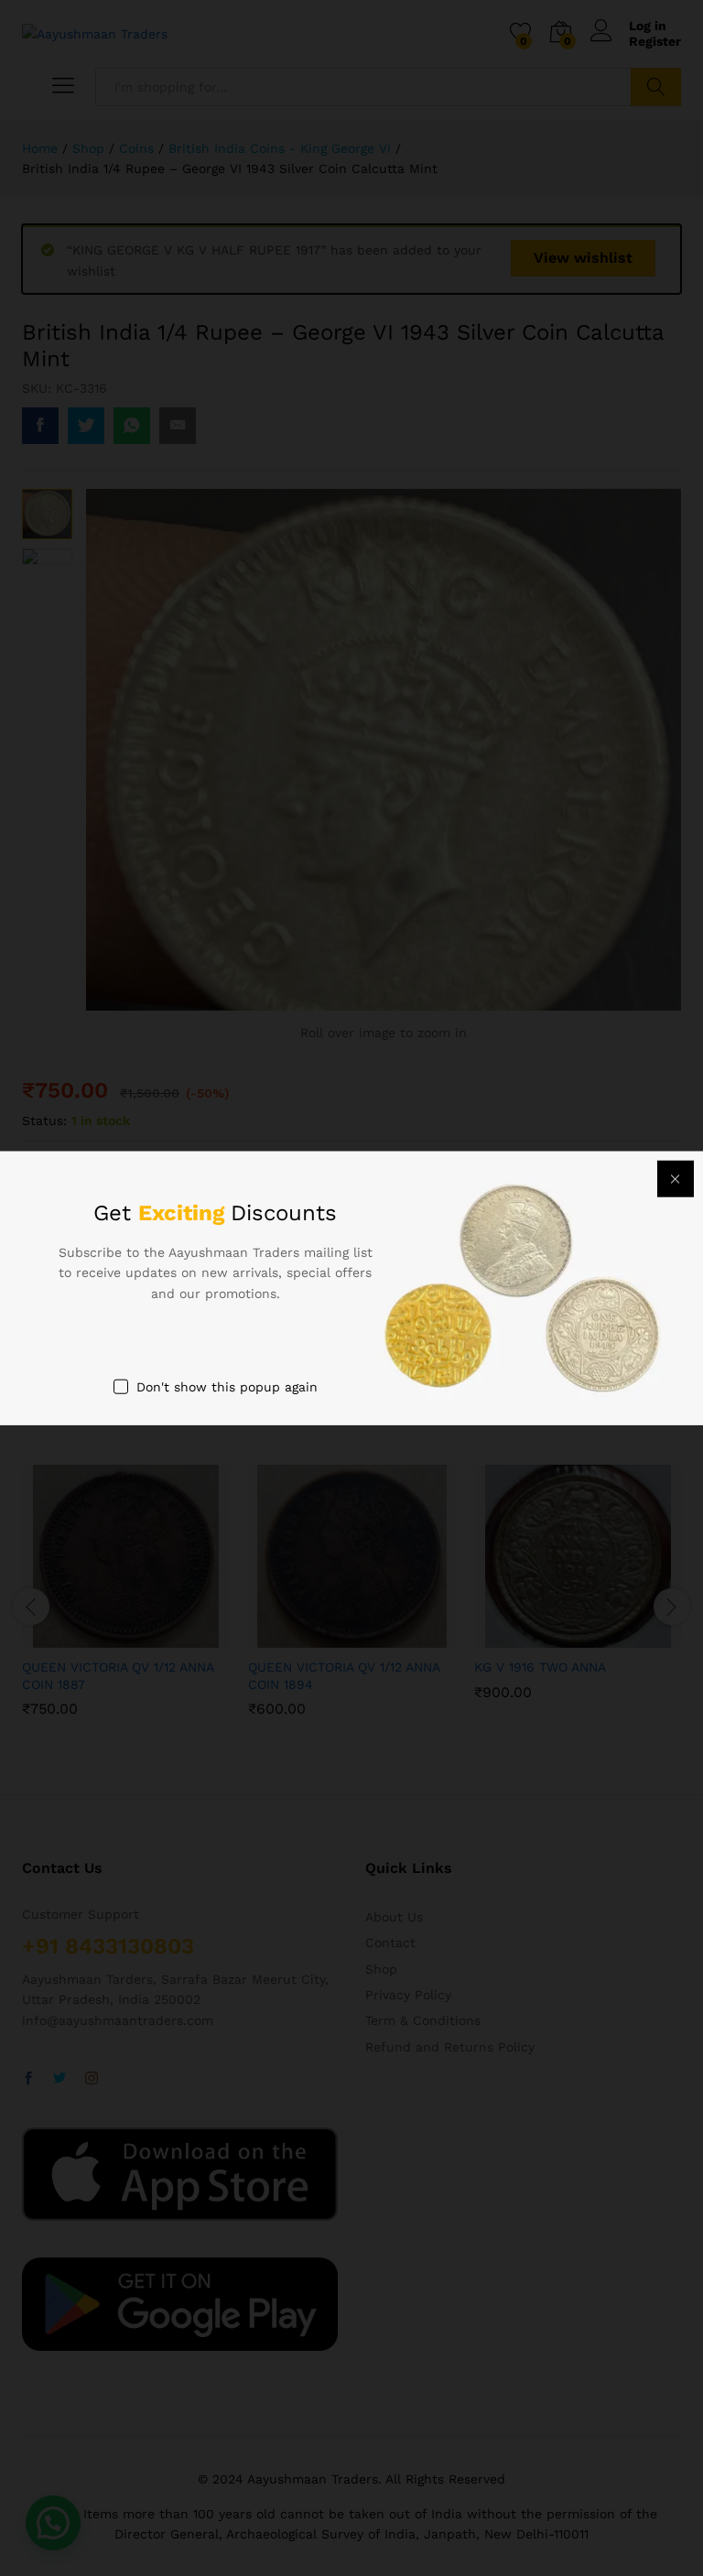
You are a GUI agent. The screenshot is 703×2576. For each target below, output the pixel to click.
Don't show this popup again (227, 1387)
